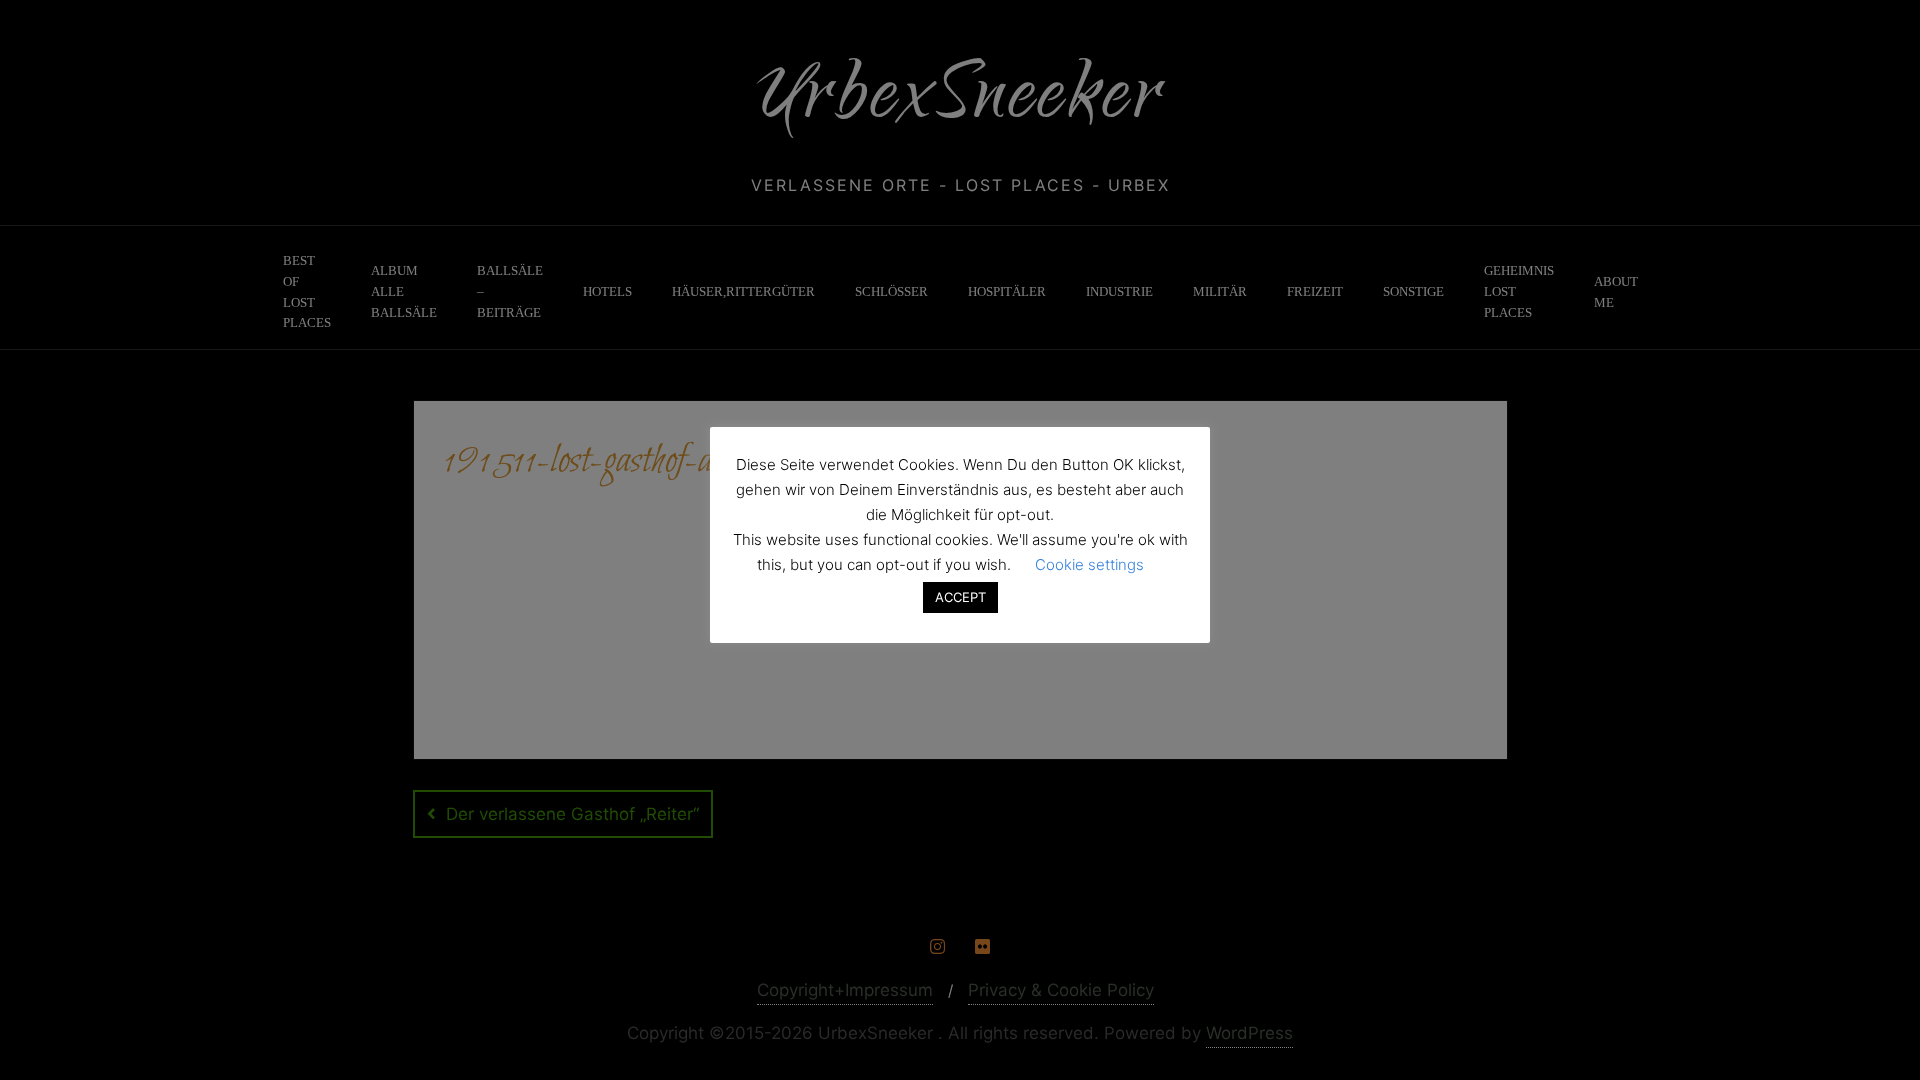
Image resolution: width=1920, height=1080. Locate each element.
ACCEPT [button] (960, 597)
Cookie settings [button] (1089, 564)
